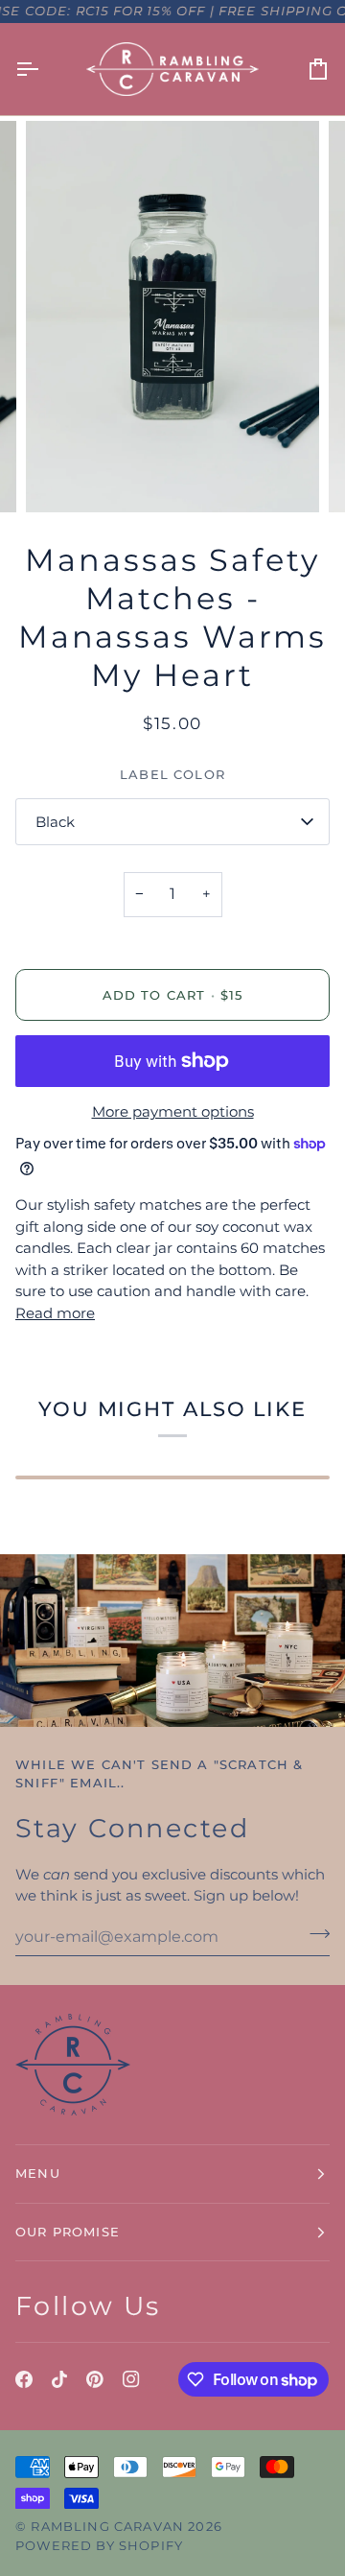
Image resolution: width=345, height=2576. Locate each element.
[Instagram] (131, 2379)
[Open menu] (44, 69)
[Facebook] (24, 2379)
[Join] (314, 1934)
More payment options (173, 1111)
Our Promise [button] (68, 2232)
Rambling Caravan (107, 2526)
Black (55, 822)
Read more (55, 1313)
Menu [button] (38, 2173)
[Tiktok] (59, 2379)
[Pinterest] (95, 2379)
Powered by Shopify (99, 2545)
